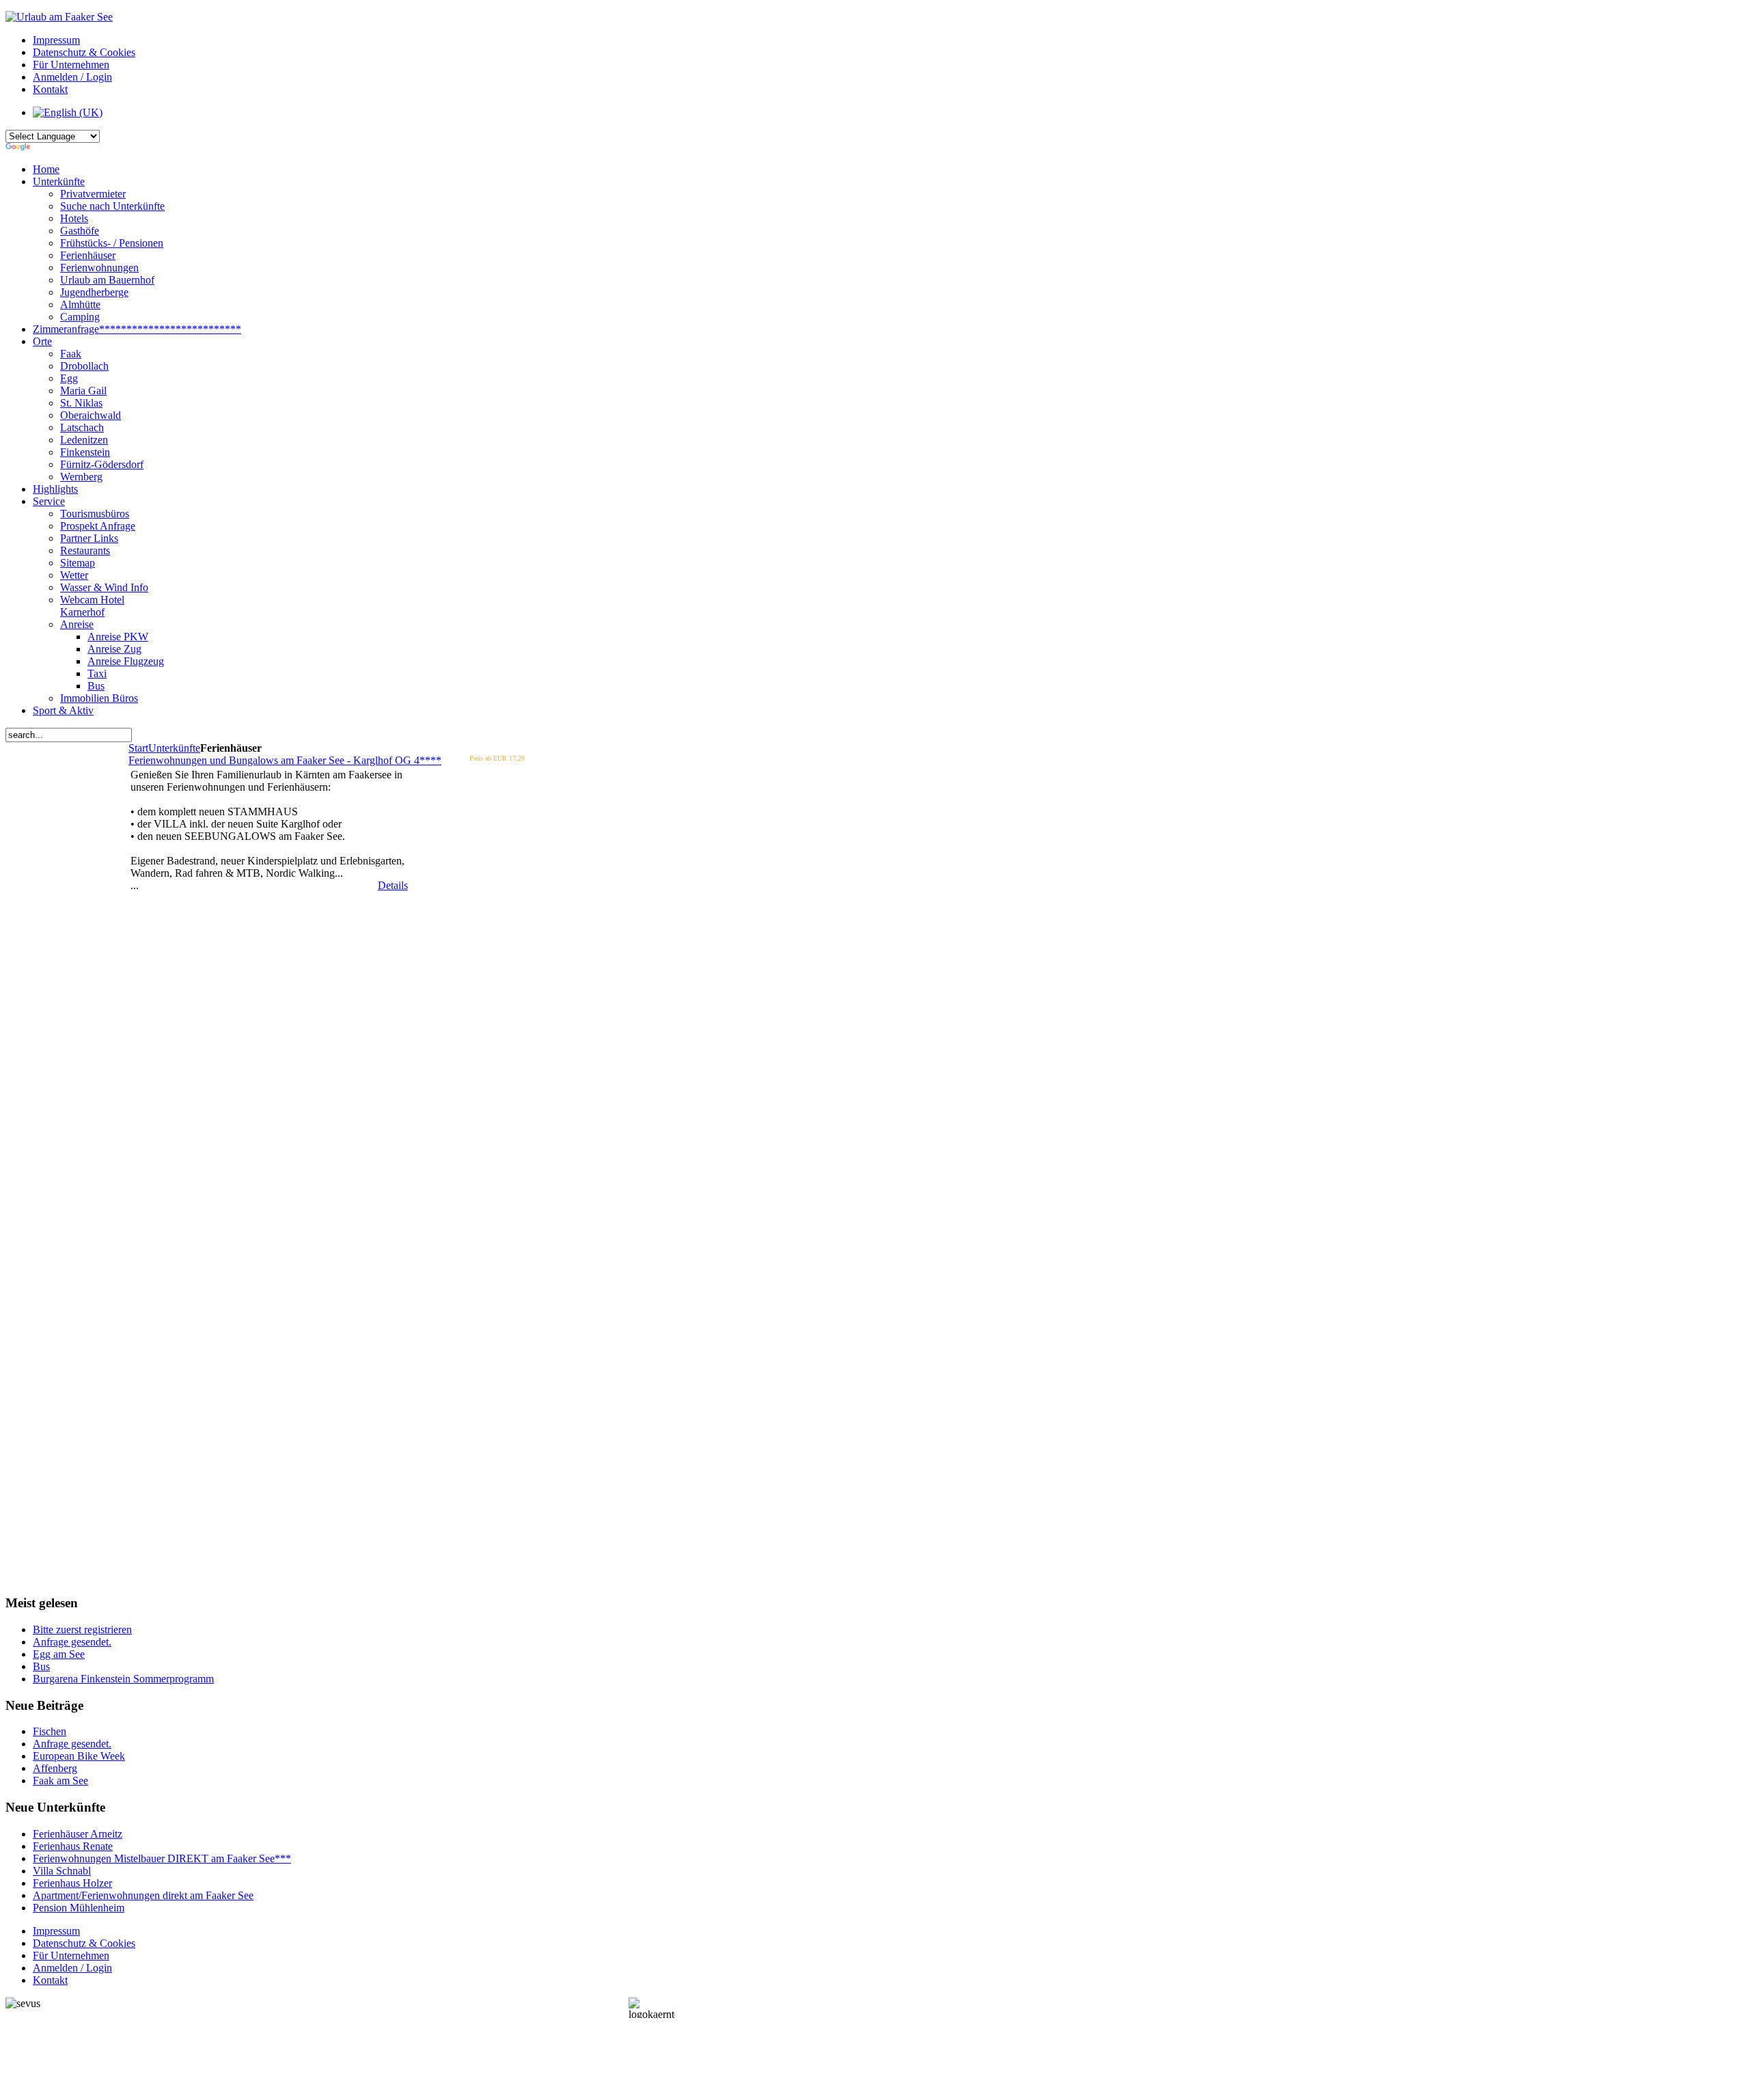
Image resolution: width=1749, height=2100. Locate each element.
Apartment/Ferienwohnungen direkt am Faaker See (143, 1895)
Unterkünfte (174, 748)
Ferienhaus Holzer (72, 1883)
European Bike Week (79, 1756)
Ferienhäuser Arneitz (78, 1834)
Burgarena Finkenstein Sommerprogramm (123, 1679)
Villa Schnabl (62, 1871)
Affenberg (55, 1768)
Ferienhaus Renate (73, 1846)
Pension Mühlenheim (79, 1908)
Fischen (50, 1731)
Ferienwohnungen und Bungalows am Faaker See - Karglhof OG (285, 760)
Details (393, 885)
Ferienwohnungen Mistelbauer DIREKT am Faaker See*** (162, 1858)
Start (138, 748)
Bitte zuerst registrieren (82, 1629)
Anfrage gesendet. (72, 1642)
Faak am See (60, 1781)
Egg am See (59, 1654)
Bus (41, 1666)
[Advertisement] (70, 1313)
